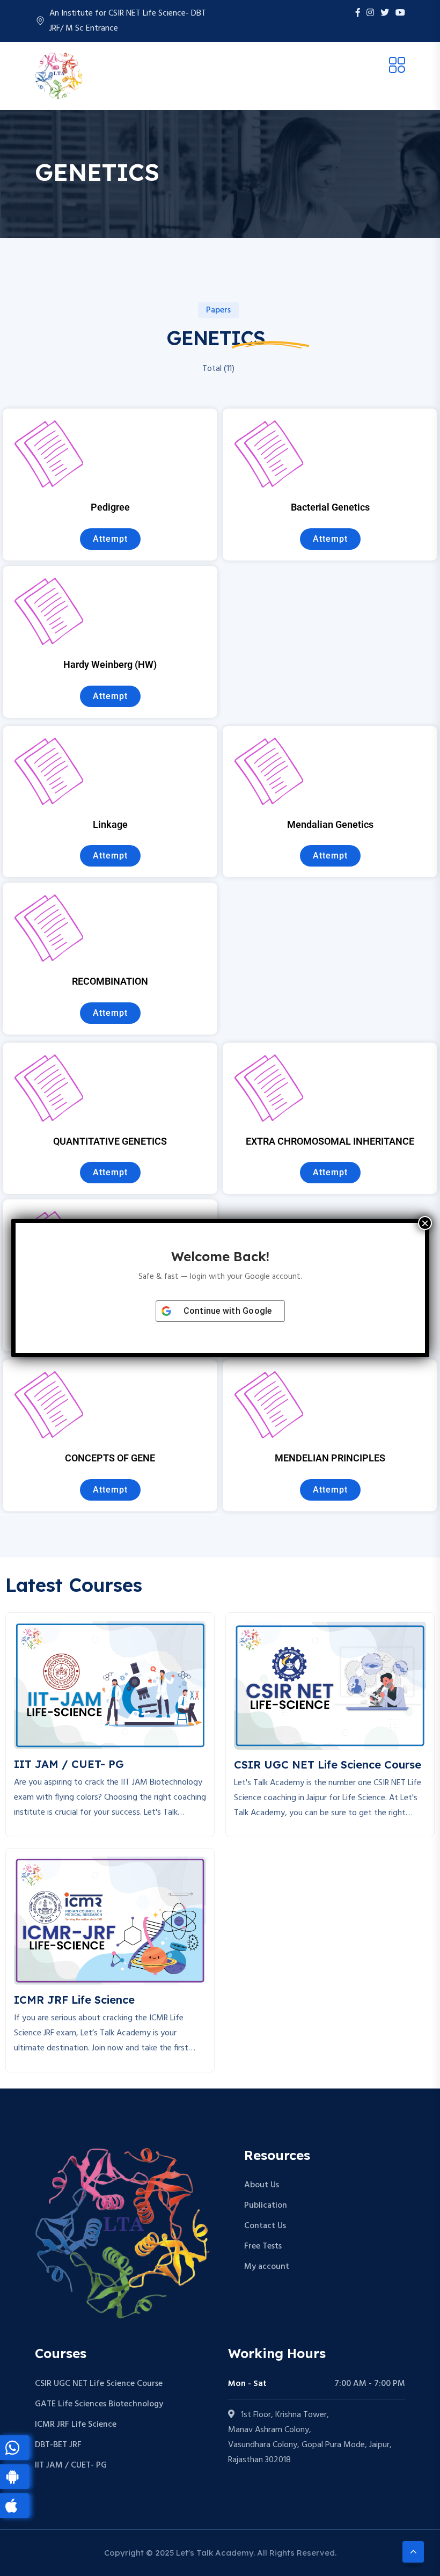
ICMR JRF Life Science (76, 2425)
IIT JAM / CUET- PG (71, 2465)
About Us (262, 2185)
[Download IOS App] (14, 2506)
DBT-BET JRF (58, 2445)
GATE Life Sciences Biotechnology (99, 2404)
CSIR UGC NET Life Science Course (99, 2384)
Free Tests (263, 2246)
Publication (266, 2206)
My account (267, 2267)
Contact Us (265, 2226)
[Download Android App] (14, 2477)
